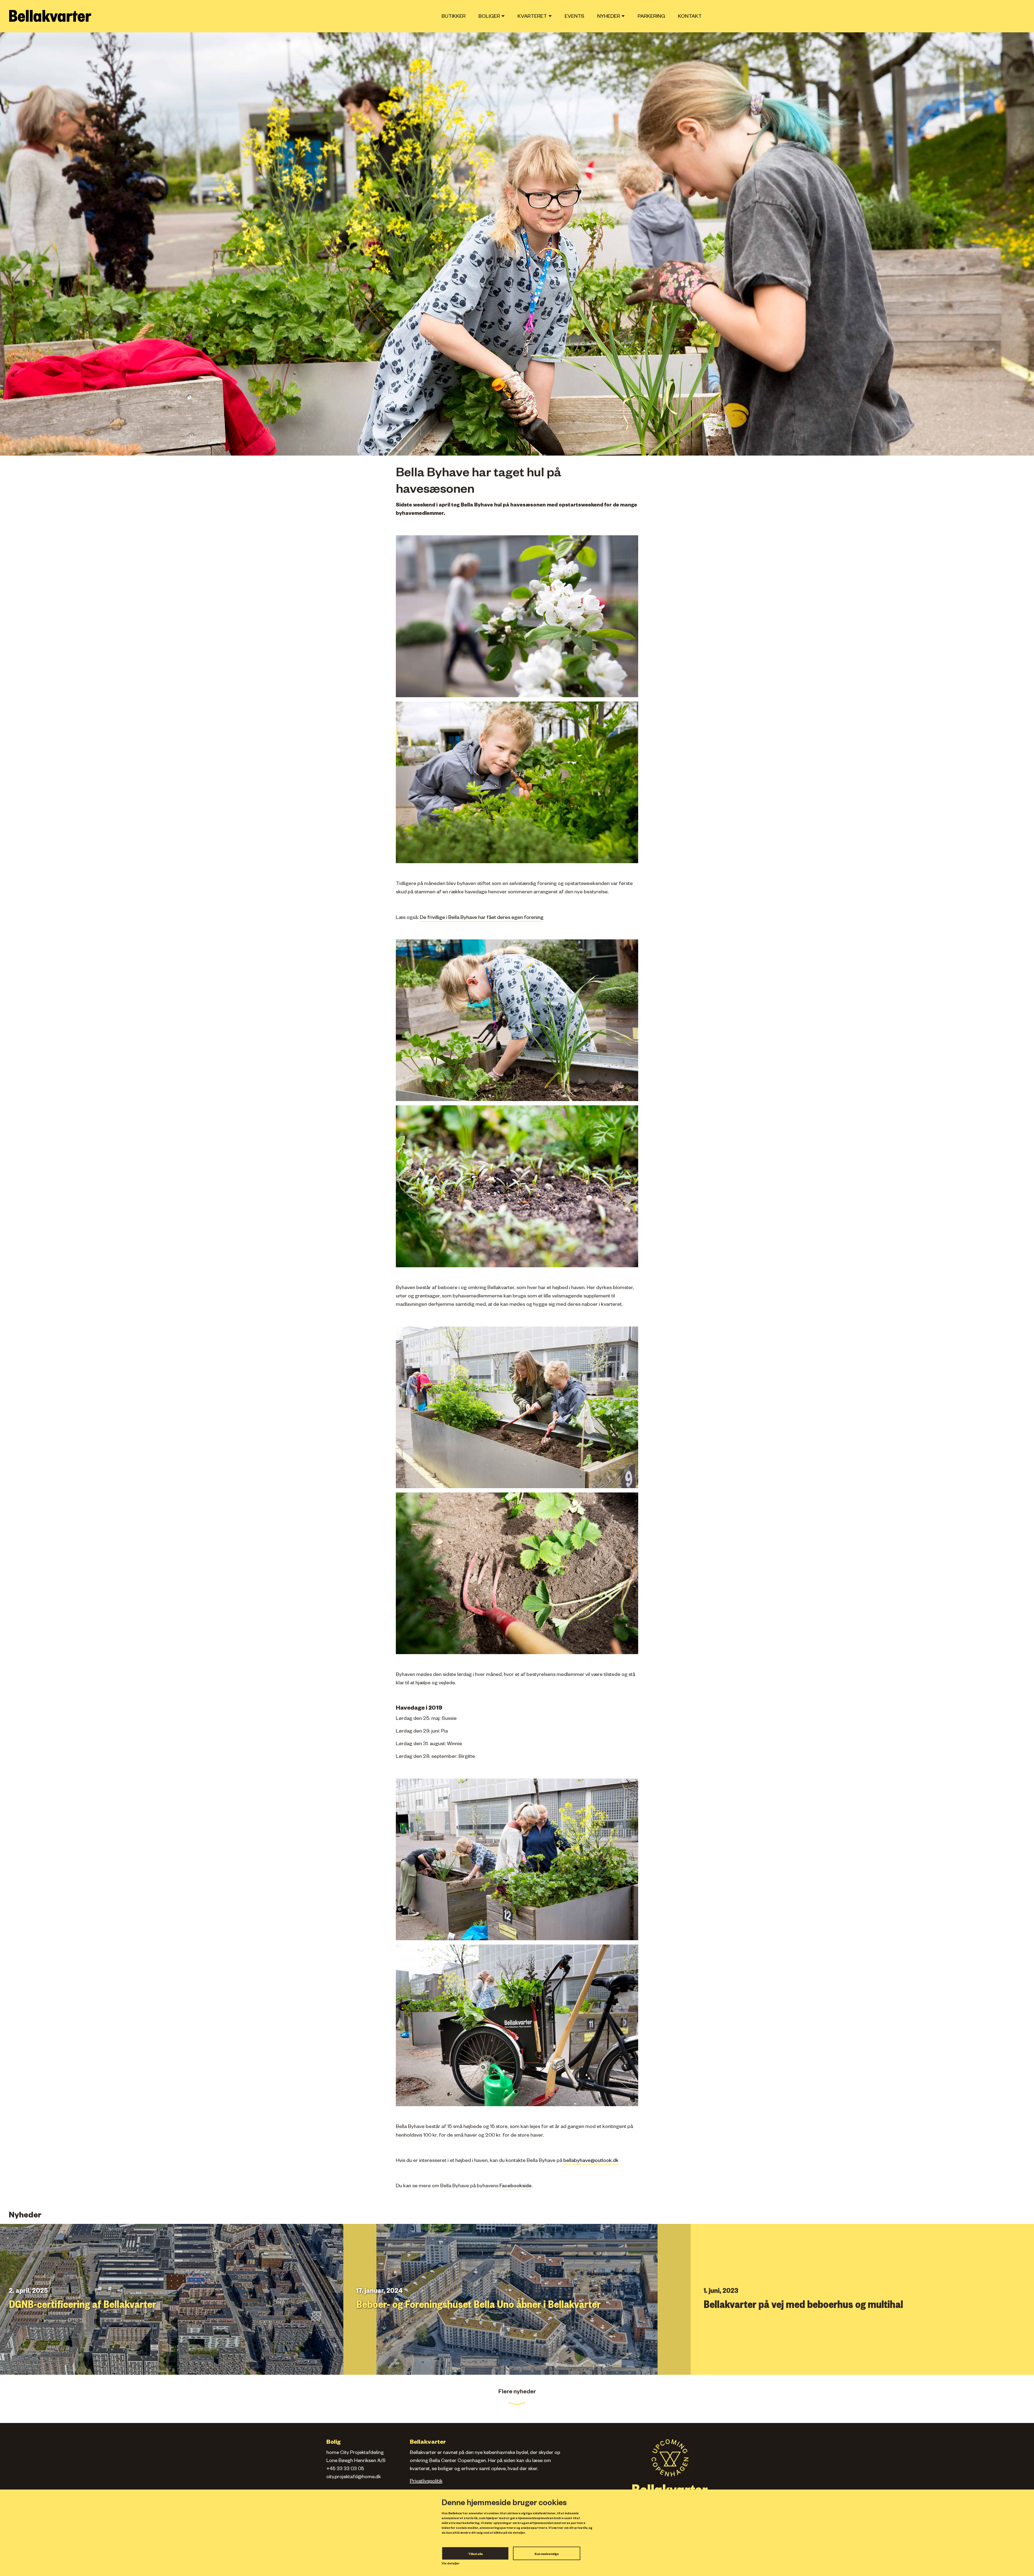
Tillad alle (475, 2554)
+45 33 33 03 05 (345, 2469)
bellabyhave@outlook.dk (591, 2161)
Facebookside (516, 2187)
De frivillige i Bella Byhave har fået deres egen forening (482, 918)
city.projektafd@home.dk (354, 2477)
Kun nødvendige (547, 2554)
